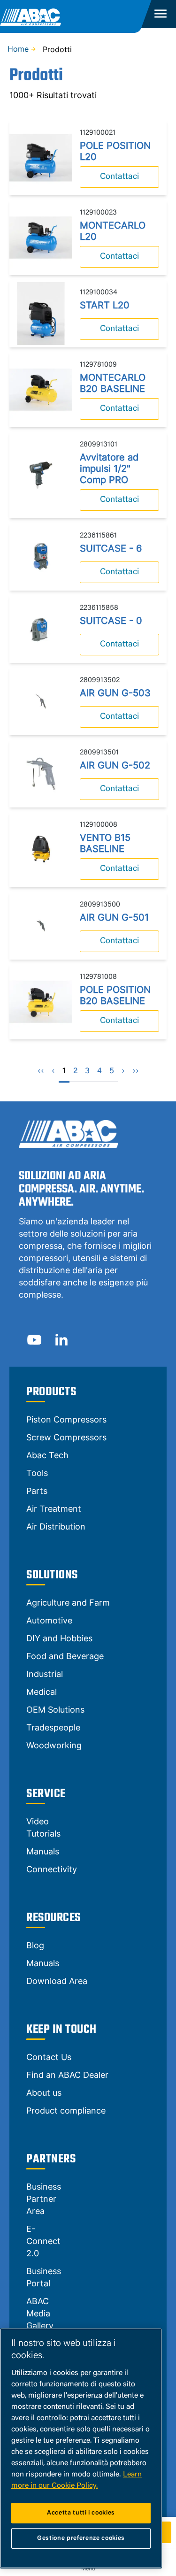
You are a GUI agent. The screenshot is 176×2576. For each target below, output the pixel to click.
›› (136, 1071)
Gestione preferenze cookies (81, 2538)
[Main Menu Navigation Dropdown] (160, 14)
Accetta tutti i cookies (81, 2513)
